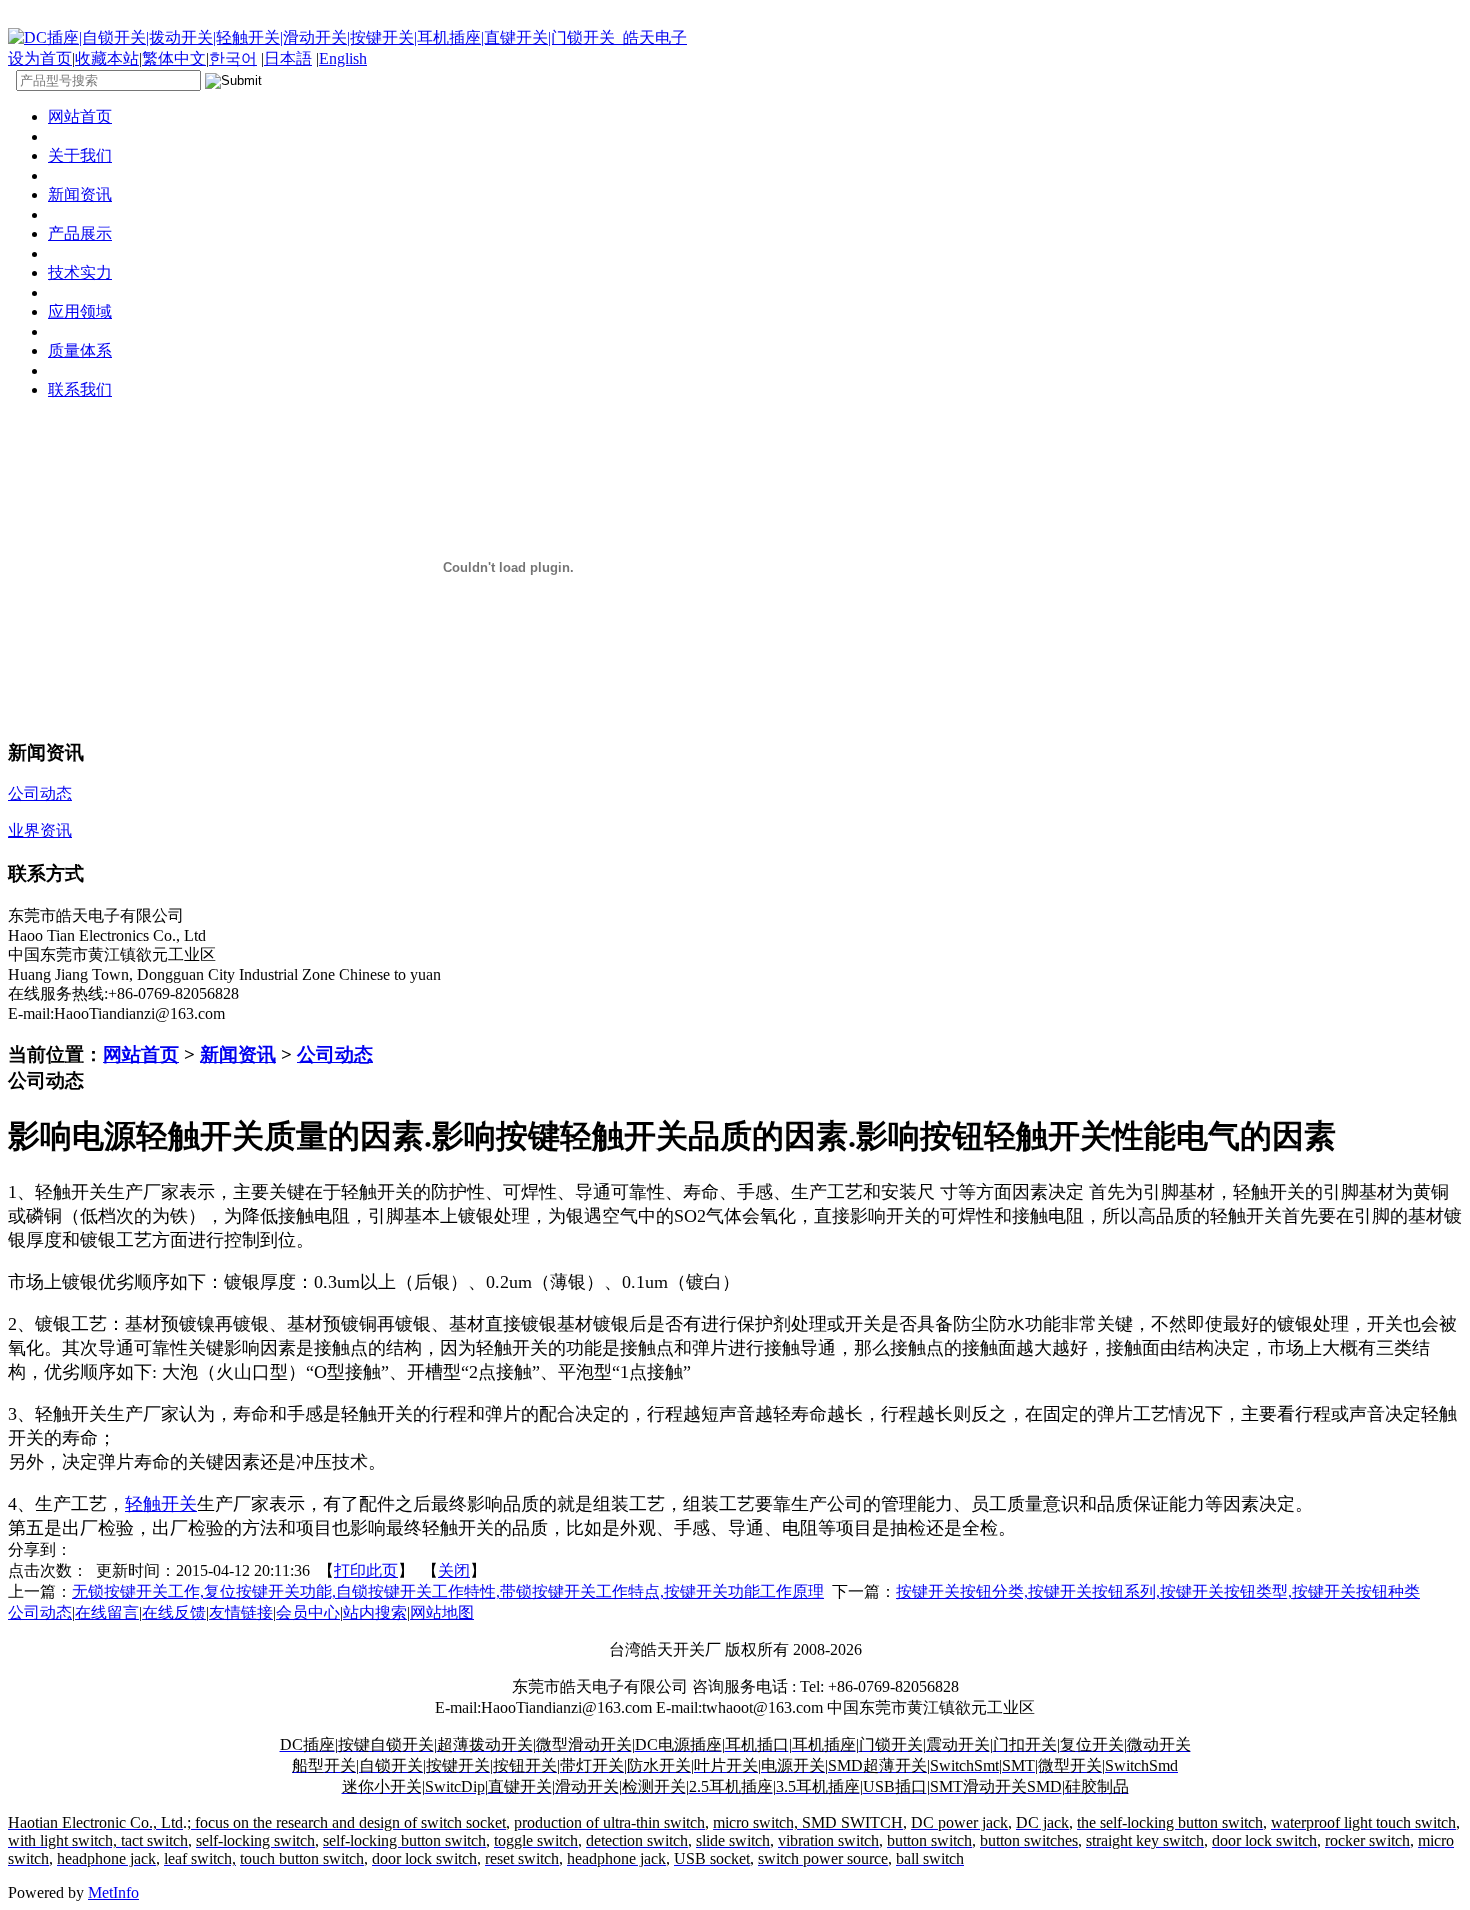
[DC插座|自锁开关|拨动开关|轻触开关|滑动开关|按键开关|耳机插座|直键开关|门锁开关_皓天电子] (347, 37)
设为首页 (40, 58)
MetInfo (113, 1892)
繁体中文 (174, 58)
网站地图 (442, 1612)
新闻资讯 (238, 1054)
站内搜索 (375, 1612)
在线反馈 (174, 1612)
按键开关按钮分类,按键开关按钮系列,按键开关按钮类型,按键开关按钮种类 (1158, 1591)
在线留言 (107, 1612)
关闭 (454, 1570)
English (343, 58)
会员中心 (308, 1612)
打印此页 (366, 1570)
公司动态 (335, 1054)
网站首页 (141, 1054)
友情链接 (241, 1612)
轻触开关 (161, 1504)
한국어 (233, 58)
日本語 (288, 58)
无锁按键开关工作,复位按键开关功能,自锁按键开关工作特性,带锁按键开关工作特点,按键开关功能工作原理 (448, 1591)
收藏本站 (107, 58)
